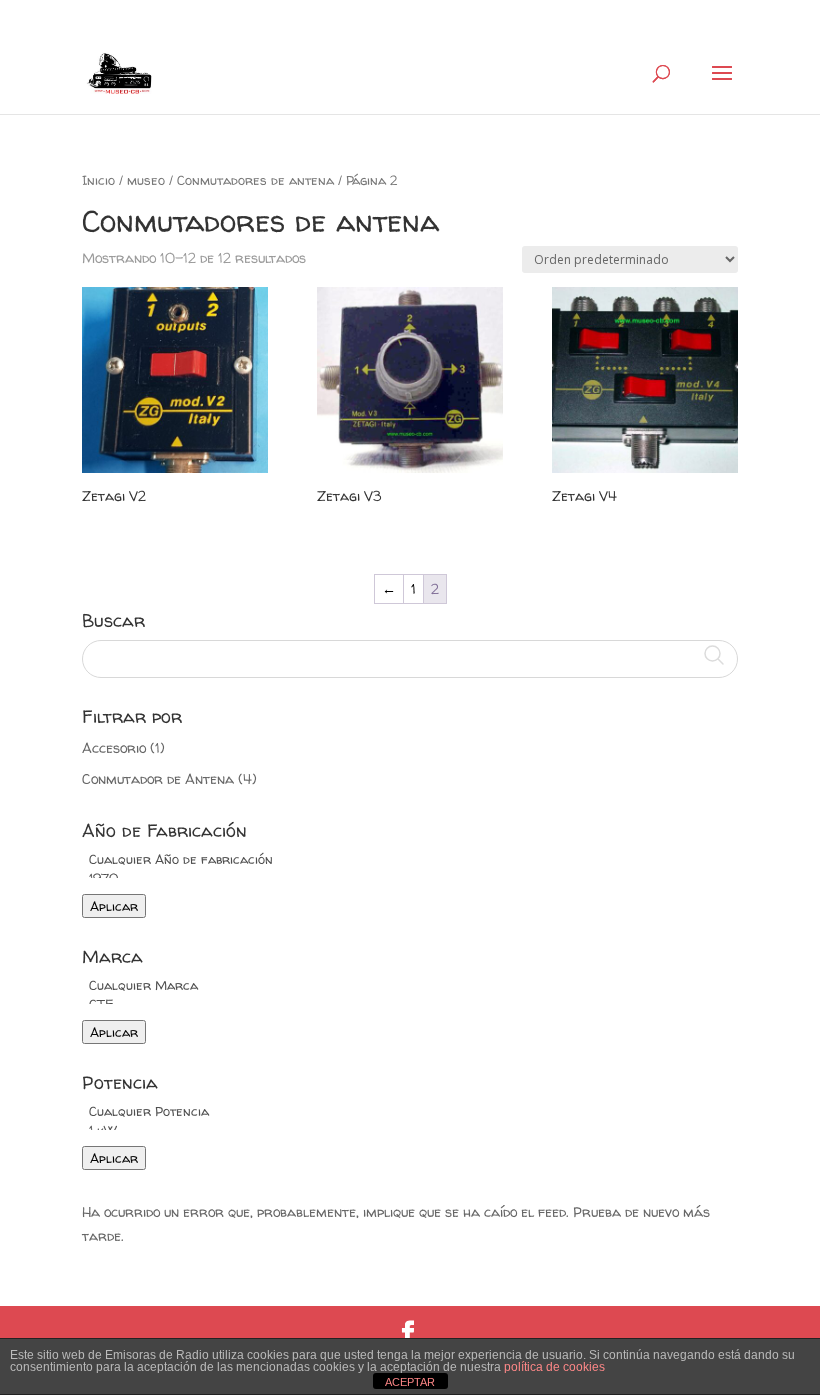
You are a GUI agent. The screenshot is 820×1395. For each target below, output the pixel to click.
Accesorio (114, 747)
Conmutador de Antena (158, 778)
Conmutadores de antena (255, 180)
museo (146, 180)
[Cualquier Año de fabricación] (410, 859)
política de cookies (554, 1367)
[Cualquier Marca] (410, 985)
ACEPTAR (410, 1382)
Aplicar (114, 906)
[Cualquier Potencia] (410, 1111)
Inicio (98, 180)
